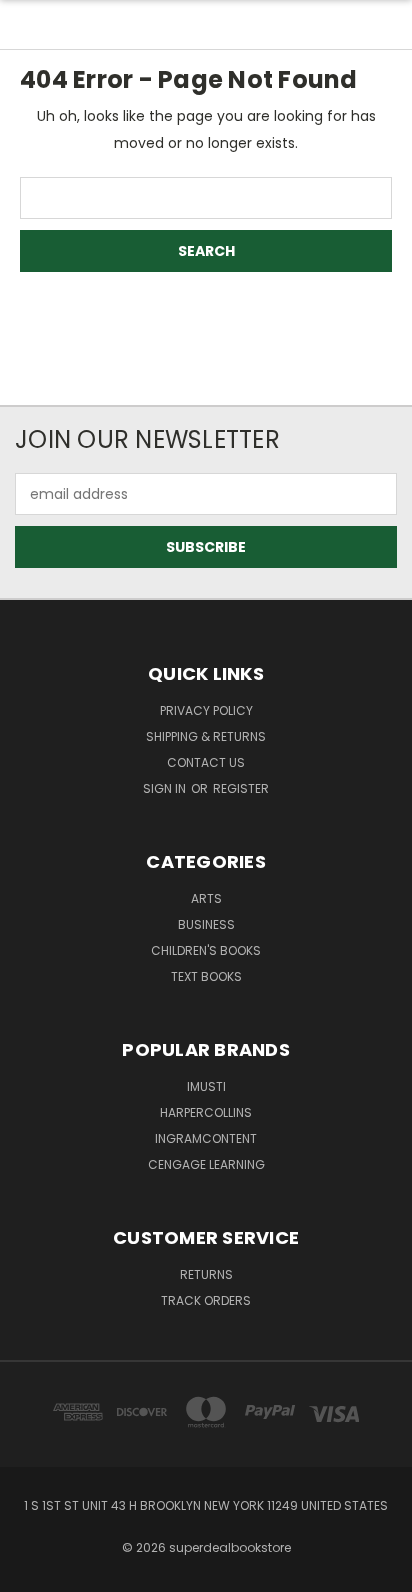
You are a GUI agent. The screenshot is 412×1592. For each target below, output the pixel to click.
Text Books (206, 976)
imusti (206, 1086)
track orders (206, 1300)
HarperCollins (206, 1112)
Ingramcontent (206, 1138)
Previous (31, 1572)
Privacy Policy (206, 710)
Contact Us (206, 762)
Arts (206, 898)
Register (241, 788)
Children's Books (206, 950)
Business (206, 924)
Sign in (166, 788)
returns (206, 1274)
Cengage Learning (206, 1164)
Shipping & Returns (206, 736)
